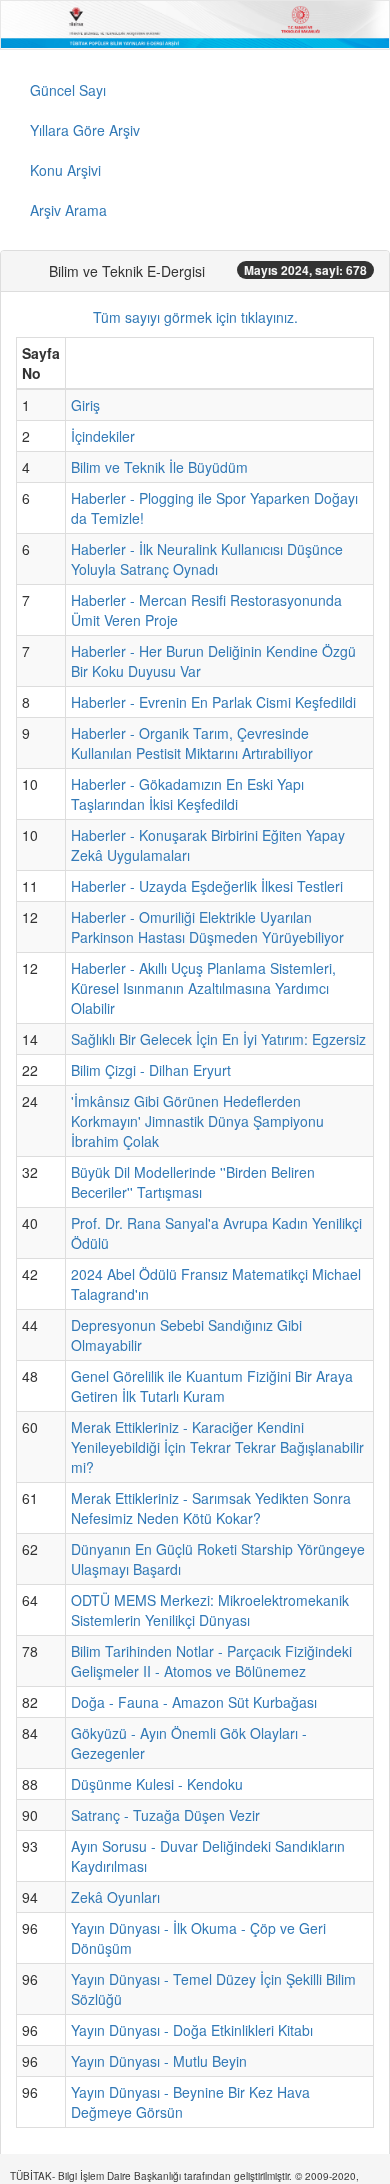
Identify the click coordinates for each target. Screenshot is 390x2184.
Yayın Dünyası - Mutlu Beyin (159, 2061)
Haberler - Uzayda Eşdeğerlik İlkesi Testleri (207, 886)
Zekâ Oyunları (115, 1897)
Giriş (85, 405)
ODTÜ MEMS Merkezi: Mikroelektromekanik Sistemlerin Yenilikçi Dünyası (210, 1610)
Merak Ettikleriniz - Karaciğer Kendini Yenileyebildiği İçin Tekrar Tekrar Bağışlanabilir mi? (217, 1447)
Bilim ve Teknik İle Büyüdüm (159, 467)
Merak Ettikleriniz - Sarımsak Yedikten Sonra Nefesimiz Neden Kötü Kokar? (211, 1508)
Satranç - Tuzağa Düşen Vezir (165, 1815)
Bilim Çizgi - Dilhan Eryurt (151, 1070)
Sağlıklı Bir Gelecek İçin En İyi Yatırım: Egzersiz (218, 1039)
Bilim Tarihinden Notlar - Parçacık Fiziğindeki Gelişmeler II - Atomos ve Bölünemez (211, 1661)
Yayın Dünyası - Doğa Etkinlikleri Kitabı (192, 2030)
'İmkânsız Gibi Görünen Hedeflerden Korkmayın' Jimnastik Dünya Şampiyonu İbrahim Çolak (197, 1121)
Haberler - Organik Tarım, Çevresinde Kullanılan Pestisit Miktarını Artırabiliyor (192, 743)
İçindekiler (103, 436)
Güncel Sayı (68, 90)
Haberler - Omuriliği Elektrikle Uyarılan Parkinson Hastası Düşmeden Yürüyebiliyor (207, 927)
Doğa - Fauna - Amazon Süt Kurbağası (194, 1702)
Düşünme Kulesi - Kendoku (157, 1784)
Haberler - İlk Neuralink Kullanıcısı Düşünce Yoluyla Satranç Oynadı (207, 559)
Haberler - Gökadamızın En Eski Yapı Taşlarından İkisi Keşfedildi (187, 794)
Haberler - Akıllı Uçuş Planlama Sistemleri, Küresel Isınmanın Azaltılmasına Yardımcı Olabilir (203, 988)
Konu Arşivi (65, 170)
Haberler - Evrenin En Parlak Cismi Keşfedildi (213, 702)
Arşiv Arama (68, 210)
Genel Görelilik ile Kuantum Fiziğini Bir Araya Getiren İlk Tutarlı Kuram (212, 1386)
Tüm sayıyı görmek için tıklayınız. (195, 317)
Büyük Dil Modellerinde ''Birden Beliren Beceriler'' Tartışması (193, 1182)
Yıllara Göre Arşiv (85, 130)
